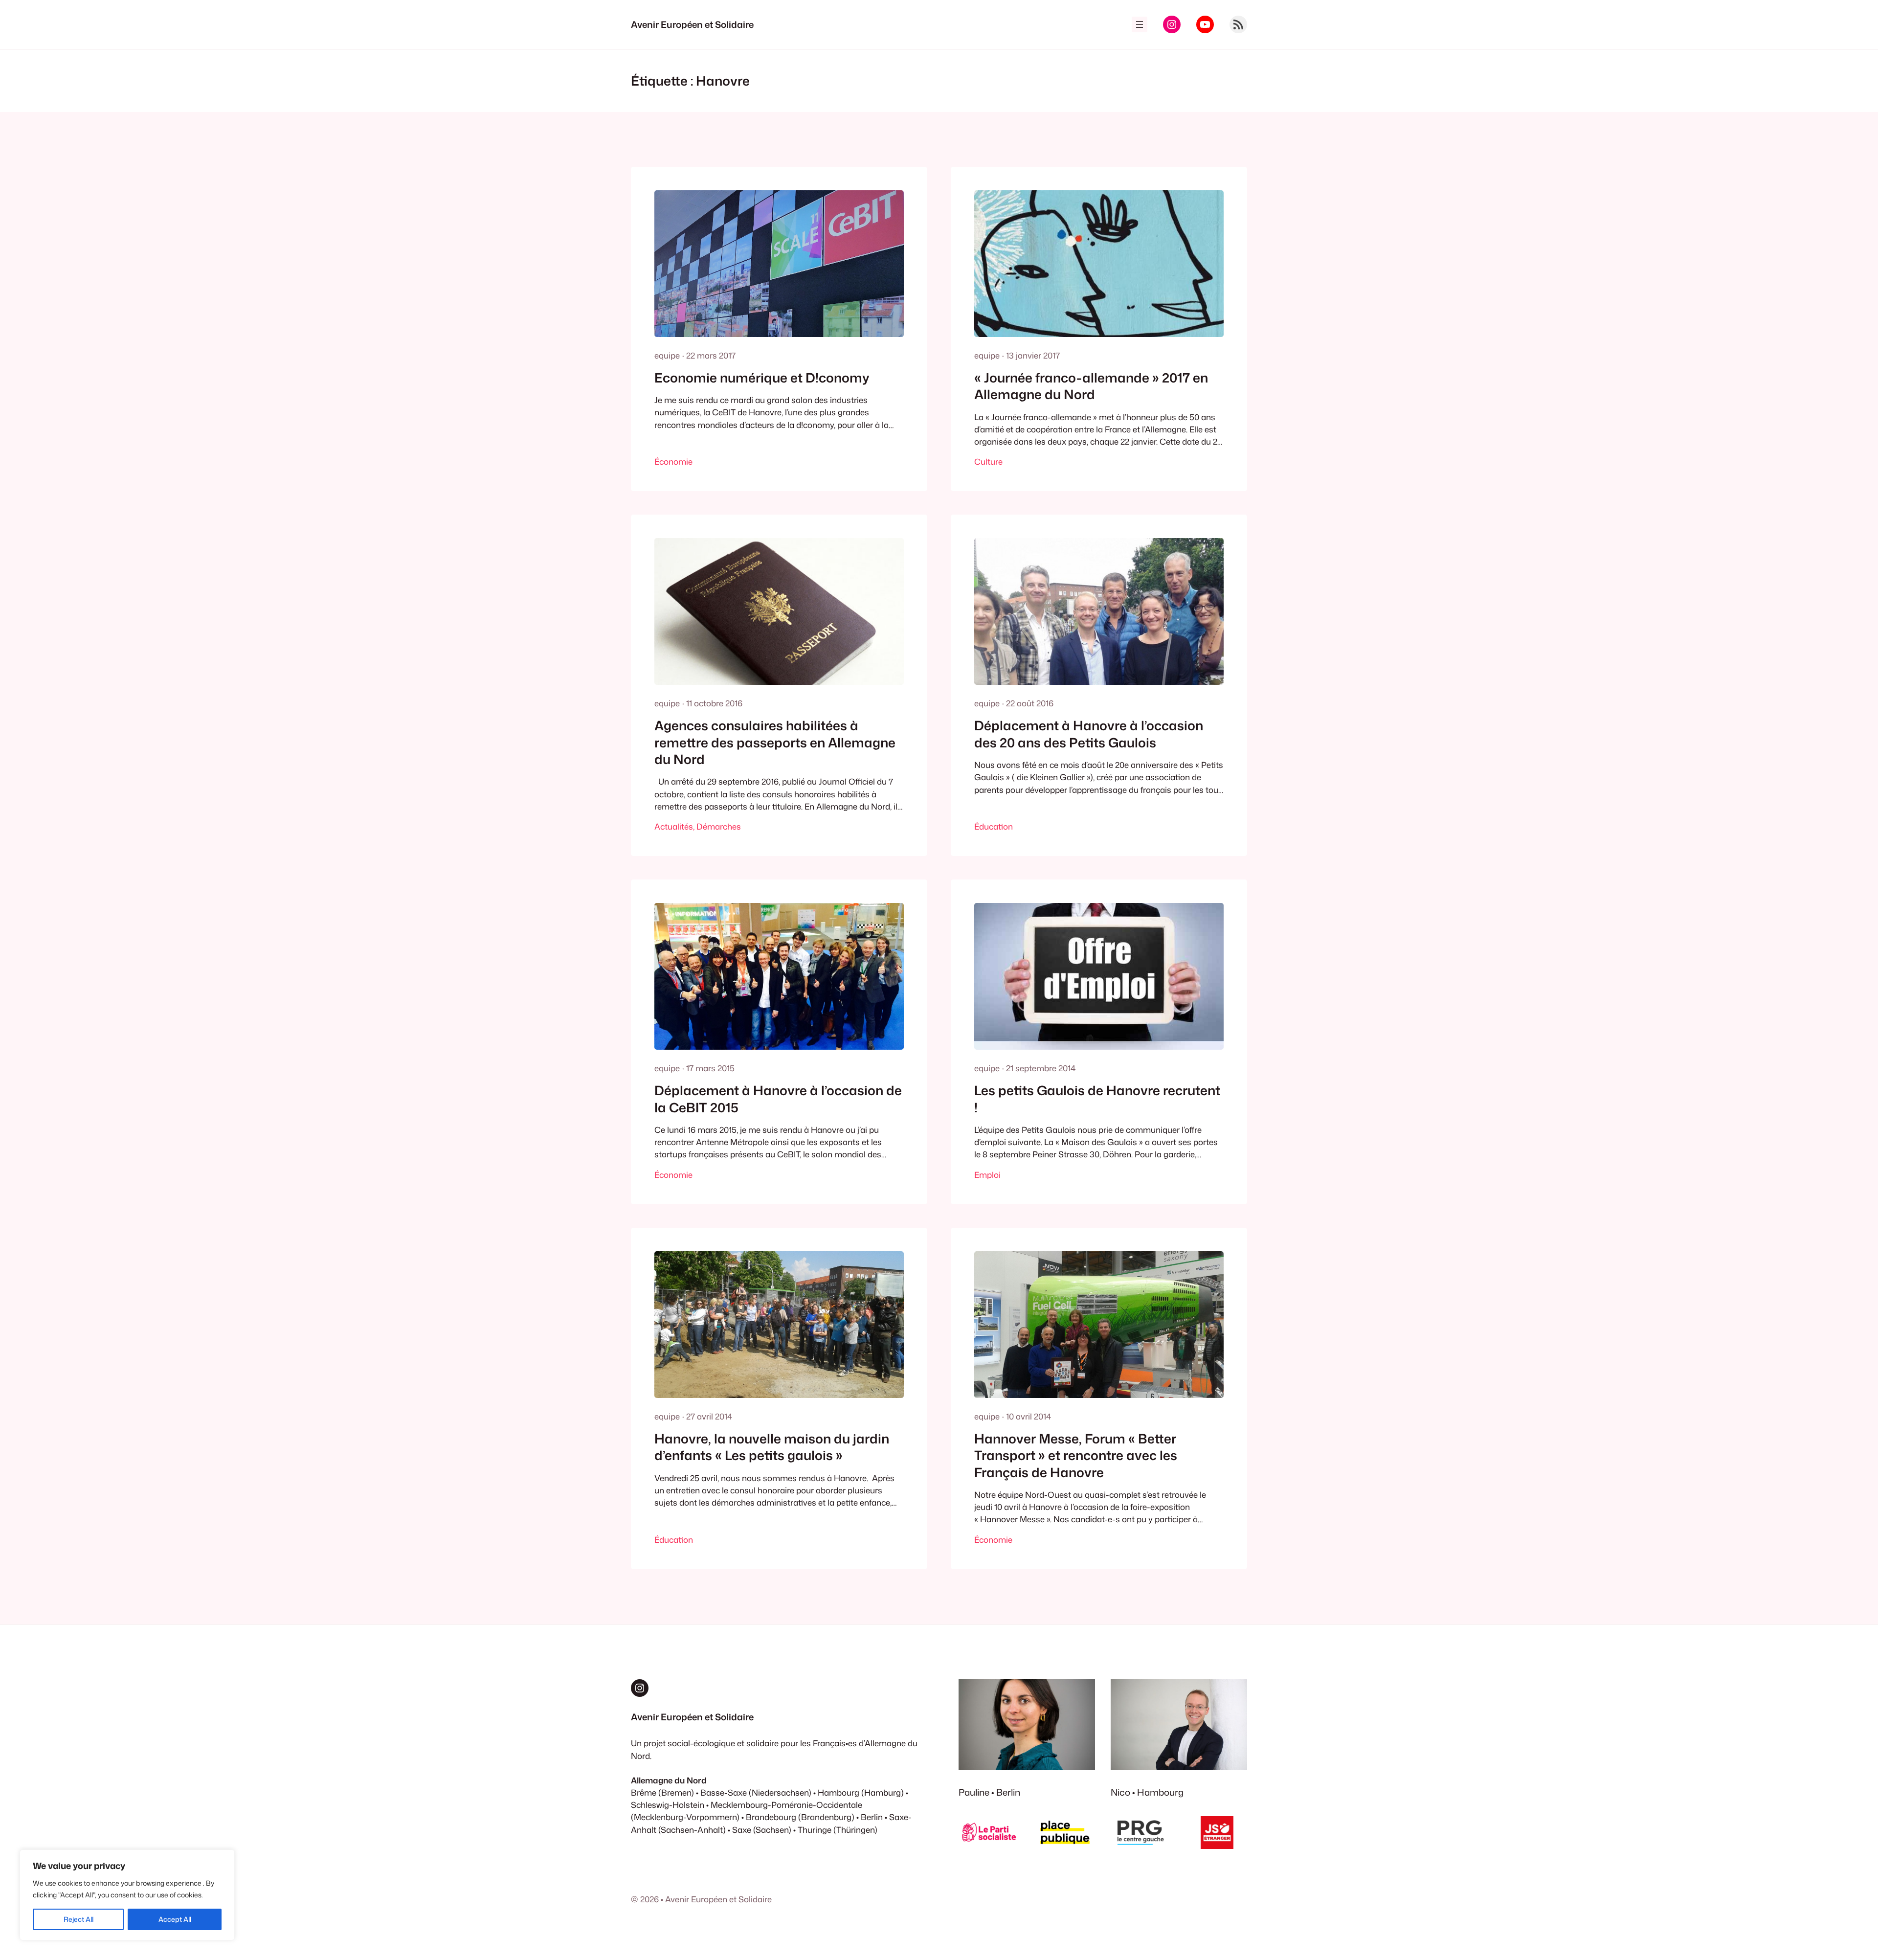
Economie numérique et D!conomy (762, 378)
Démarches (719, 826)
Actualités (674, 826)
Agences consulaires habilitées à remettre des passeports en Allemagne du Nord (775, 742)
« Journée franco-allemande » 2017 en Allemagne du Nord (1091, 386)
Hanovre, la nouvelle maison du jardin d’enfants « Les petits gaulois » (772, 1447)
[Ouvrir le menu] (1140, 24)
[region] (127, 1895)
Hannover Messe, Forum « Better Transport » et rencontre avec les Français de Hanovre (1076, 1455)
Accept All (175, 1919)
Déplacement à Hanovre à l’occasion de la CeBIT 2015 (778, 1099)
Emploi (987, 1175)
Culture (988, 462)
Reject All (78, 1919)
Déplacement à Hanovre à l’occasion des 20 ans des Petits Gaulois (1089, 734)
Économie (673, 462)
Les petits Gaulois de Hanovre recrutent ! (1097, 1099)
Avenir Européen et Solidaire (692, 24)
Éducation (994, 826)
